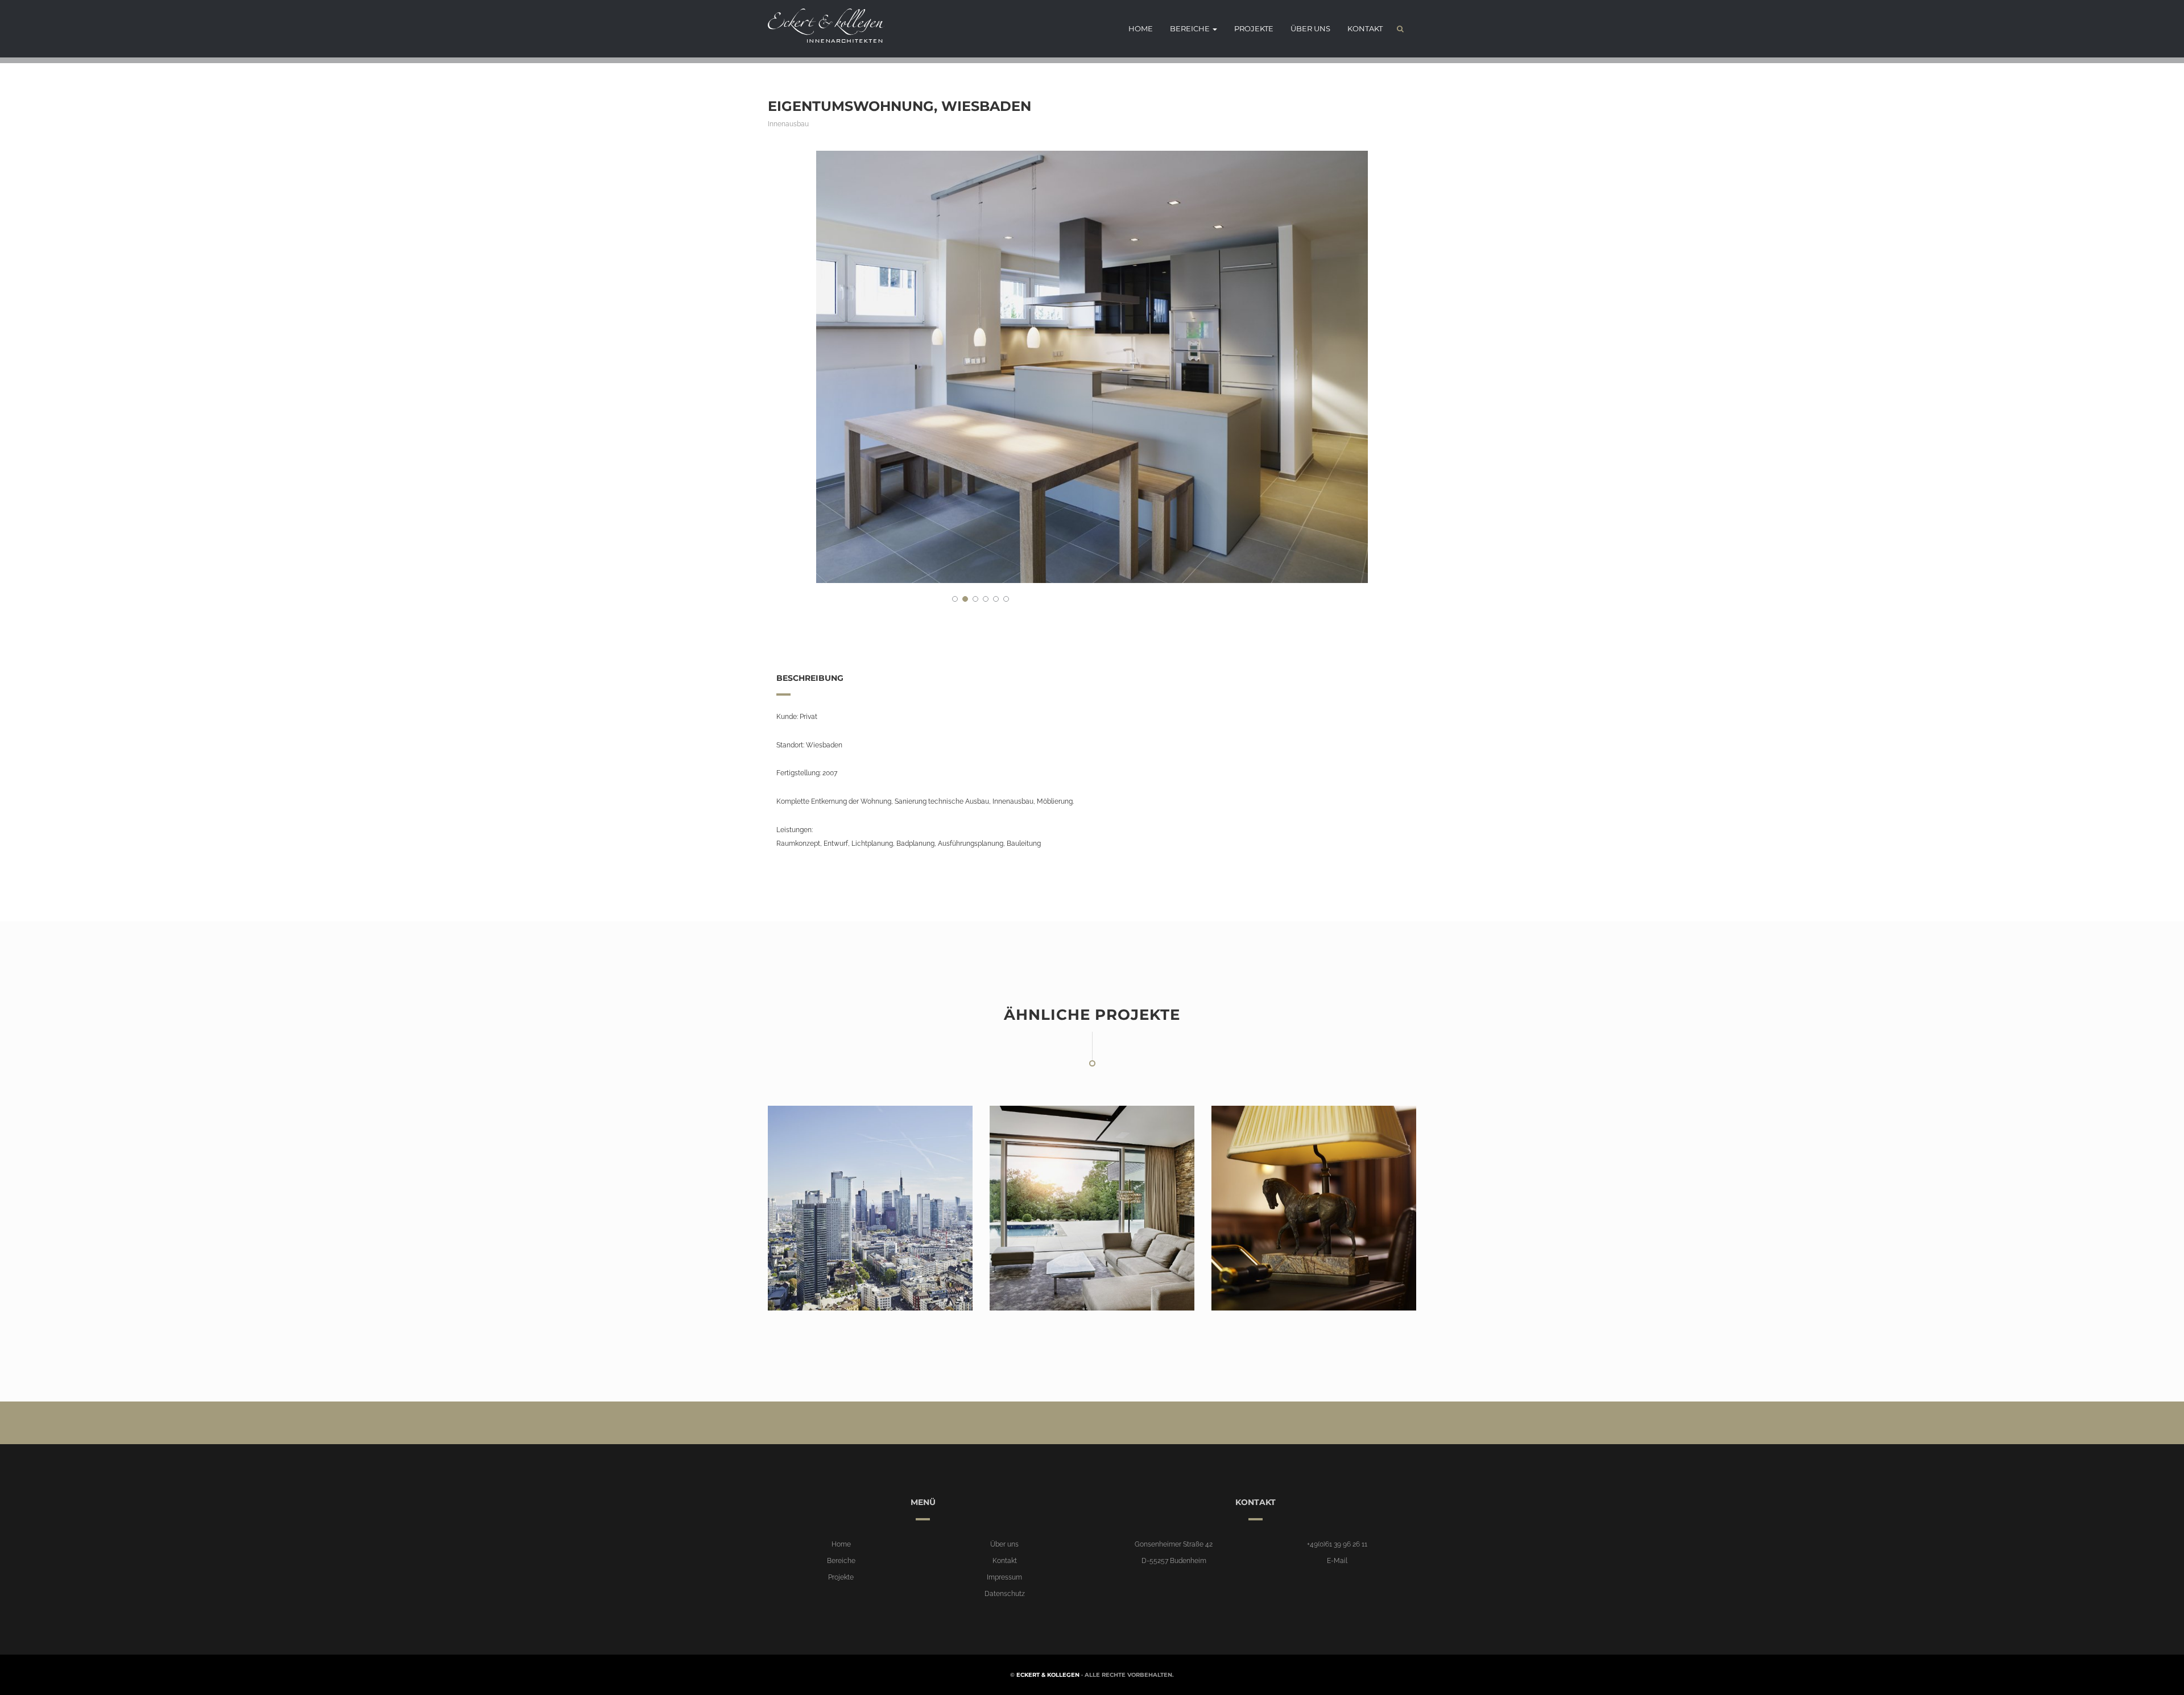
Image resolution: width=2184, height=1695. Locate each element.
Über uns (1310, 28)
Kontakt (1365, 28)
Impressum (1004, 1577)
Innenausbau (788, 124)
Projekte (1254, 28)
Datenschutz (1005, 1594)
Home (1141, 28)
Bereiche (1191, 28)
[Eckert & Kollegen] (822, 26)
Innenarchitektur (814, 1287)
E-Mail (1337, 1561)
